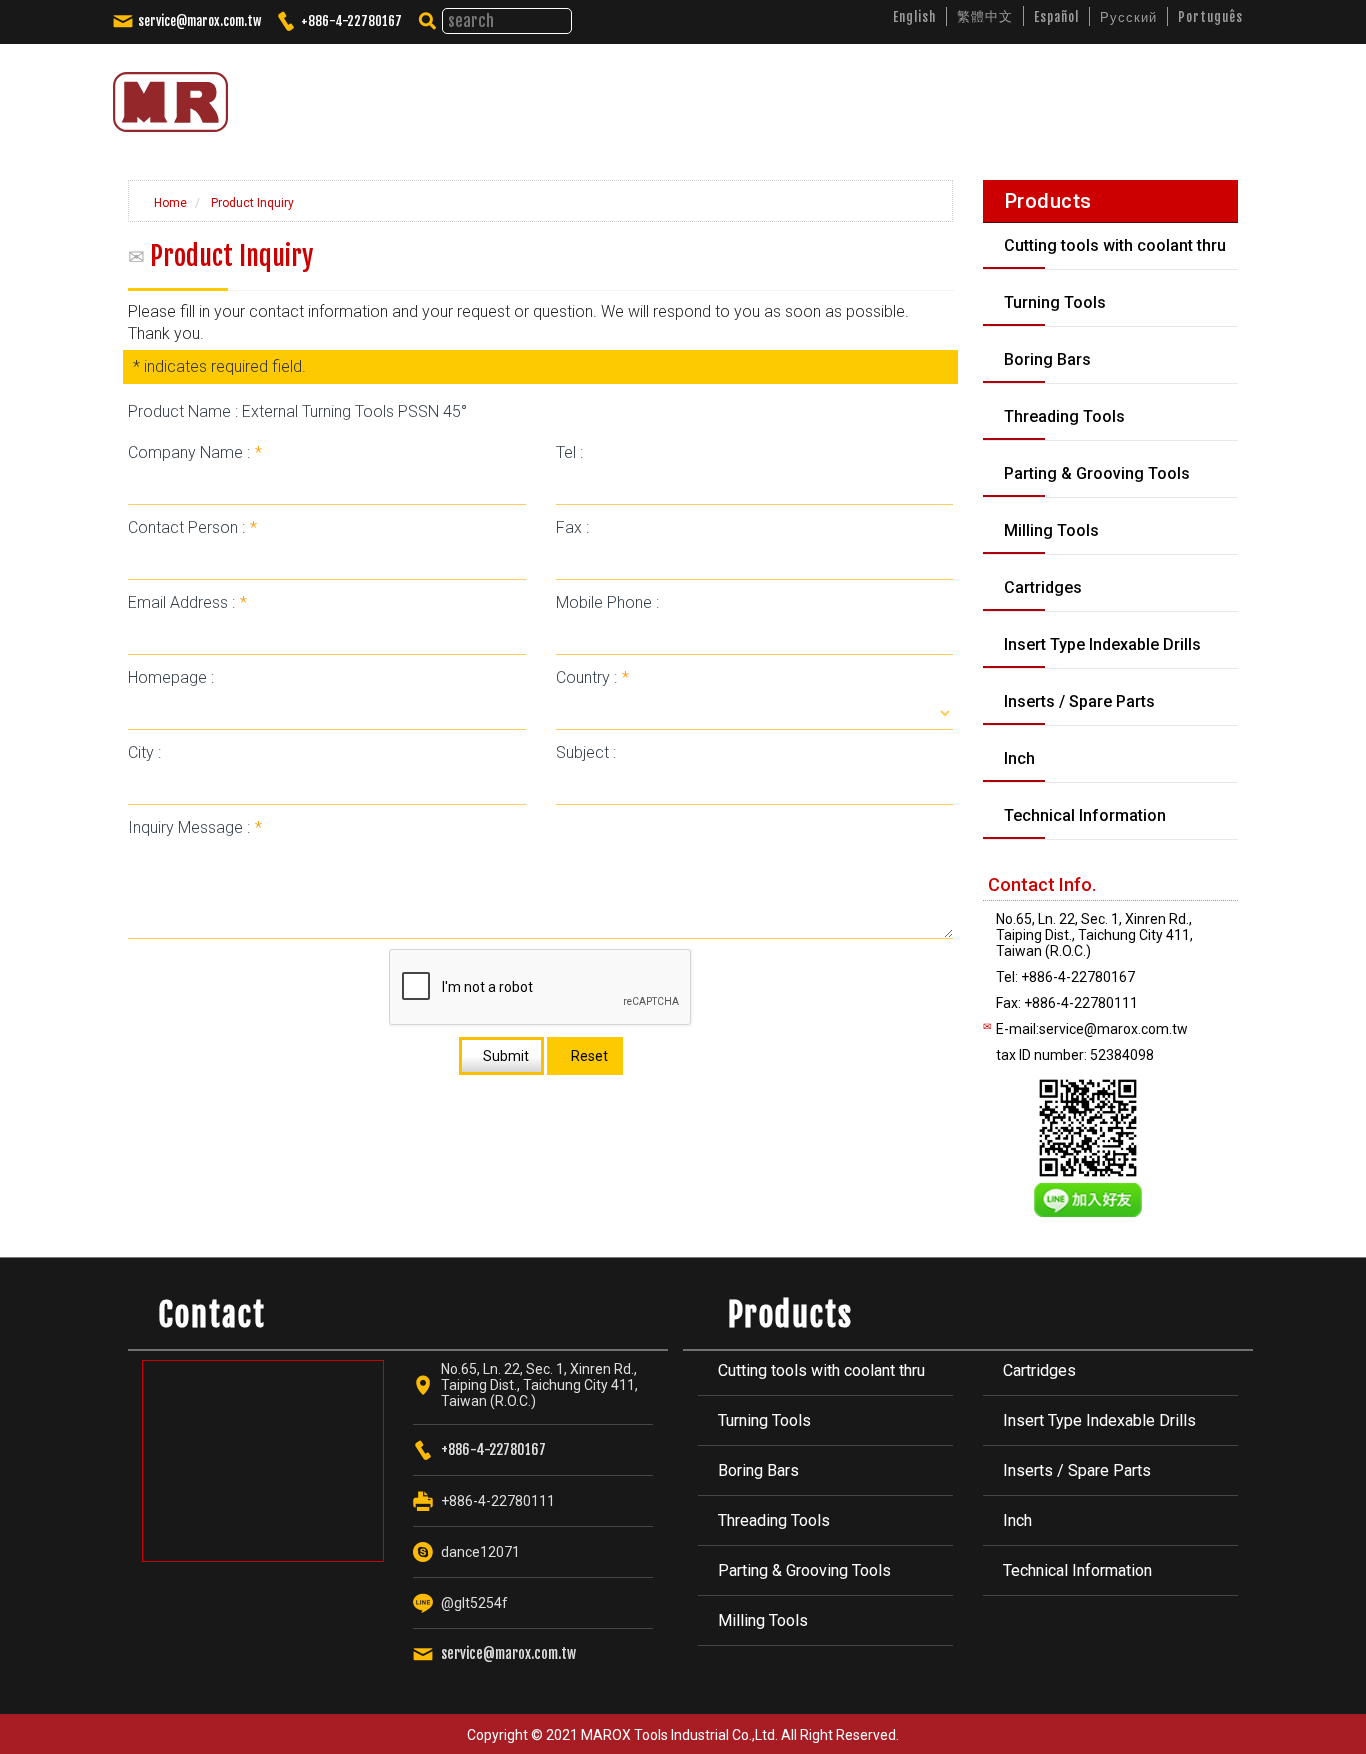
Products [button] (808, 94)
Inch (1017, 1520)
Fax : (572, 527)
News (904, 94)
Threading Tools (774, 1520)
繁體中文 (985, 16)
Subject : (586, 752)
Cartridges (1039, 1370)
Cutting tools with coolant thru (821, 1370)
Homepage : (171, 677)
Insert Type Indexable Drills (1099, 1420)
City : (144, 752)
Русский (1128, 17)
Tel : (569, 452)
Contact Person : (192, 527)
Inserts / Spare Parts (1077, 1470)
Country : (592, 677)
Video (977, 94)
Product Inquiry (251, 203)
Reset (588, 1056)
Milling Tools (763, 1620)
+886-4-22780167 (351, 21)
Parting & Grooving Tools (804, 1570)
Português (1210, 17)
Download (1064, 94)
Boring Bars (758, 1470)
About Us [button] (702, 94)
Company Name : (195, 452)
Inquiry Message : (195, 827)
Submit (504, 1056)
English (914, 17)
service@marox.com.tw (199, 21)
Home (169, 203)
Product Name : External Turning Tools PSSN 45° (297, 411)
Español (1056, 17)
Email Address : (187, 602)
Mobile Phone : (607, 602)
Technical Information (1077, 1570)
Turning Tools (764, 1420)
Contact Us (1169, 94)
